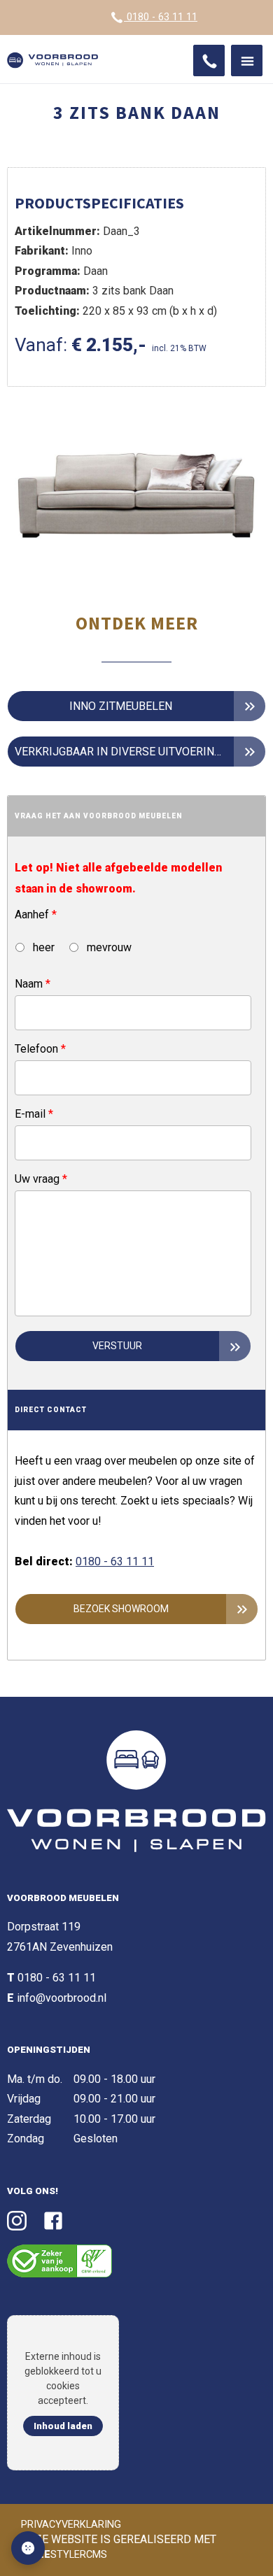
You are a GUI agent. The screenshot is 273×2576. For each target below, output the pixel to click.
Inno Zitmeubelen (121, 706)
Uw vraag (41, 1179)
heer (42, 947)
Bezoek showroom (121, 1609)
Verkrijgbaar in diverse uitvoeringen (125, 752)
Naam (33, 984)
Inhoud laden (63, 2426)
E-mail (34, 1114)
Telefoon (40, 1049)
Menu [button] (247, 61)
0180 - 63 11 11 (161, 17)
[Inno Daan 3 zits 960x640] (136, 500)
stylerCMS (66, 2555)
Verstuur (117, 1346)
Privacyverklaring (71, 2525)
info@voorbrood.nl (62, 1998)
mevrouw (108, 947)
